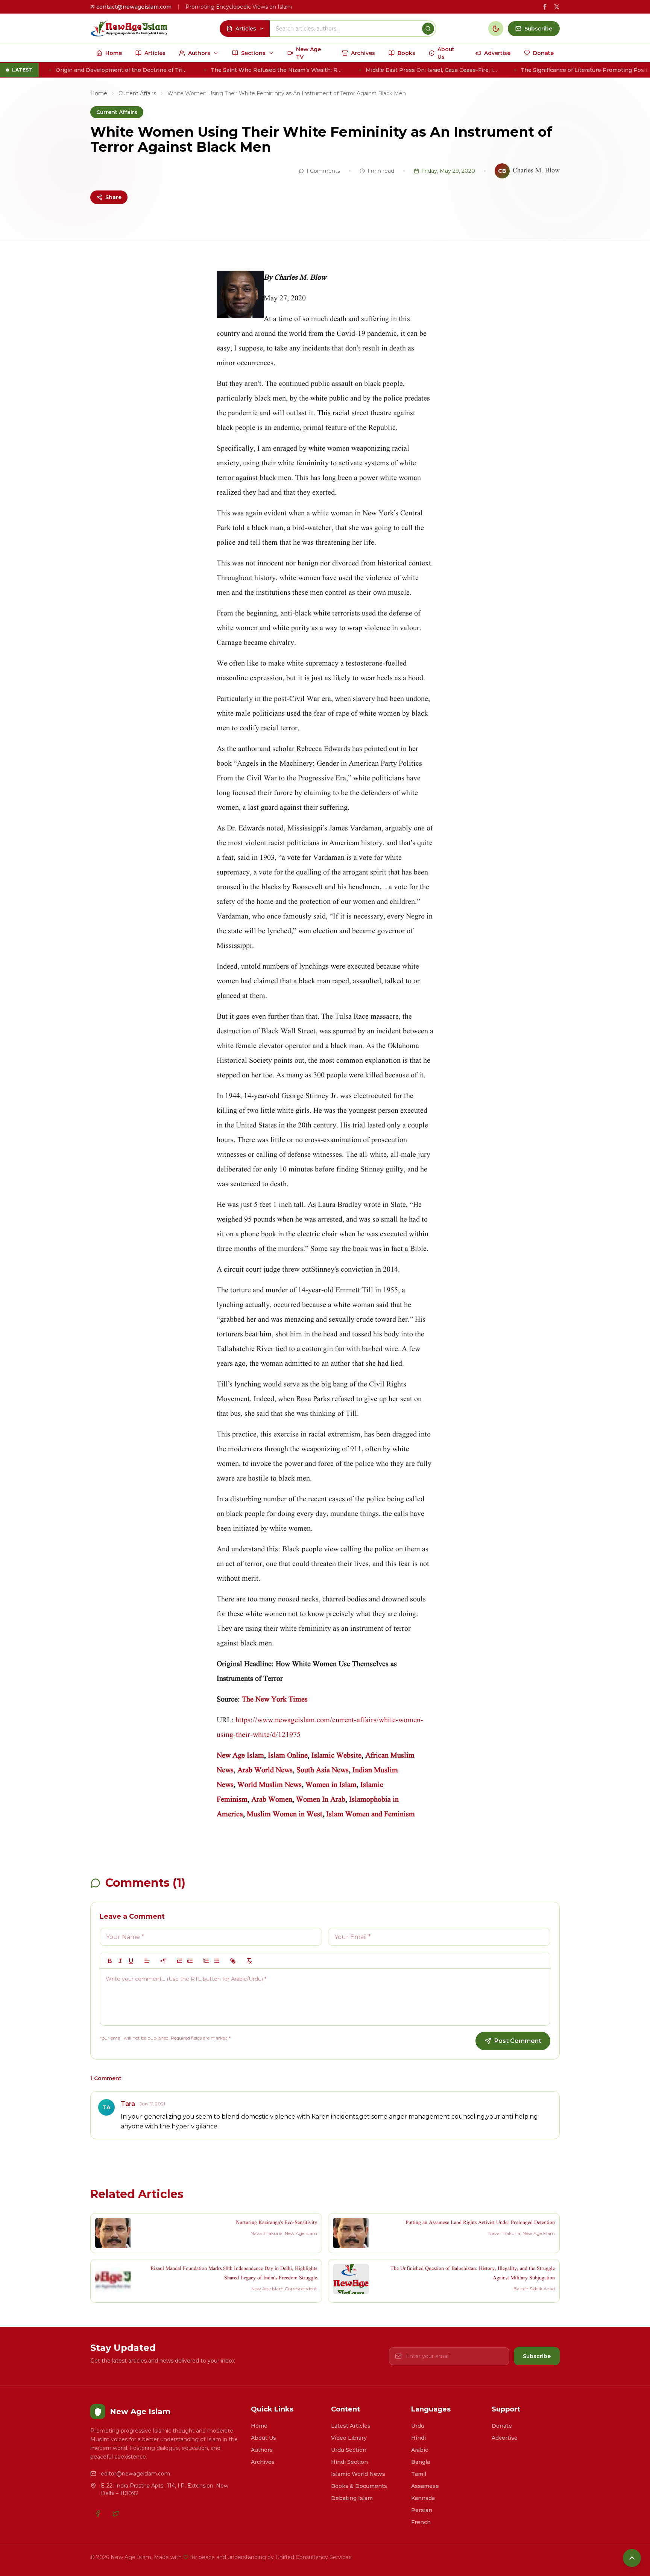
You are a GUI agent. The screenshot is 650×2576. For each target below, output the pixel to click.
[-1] (179, 1961)
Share (113, 197)
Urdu (418, 2426)
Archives (263, 2462)
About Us (263, 2438)
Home (99, 93)
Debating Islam (352, 2498)
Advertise (505, 2438)
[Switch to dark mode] (496, 29)
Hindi (418, 2438)
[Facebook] (98, 2514)
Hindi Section (349, 2462)
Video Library (349, 2438)
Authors (262, 2450)
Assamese (425, 2486)
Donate (502, 2426)
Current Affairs (137, 93)
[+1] (190, 1961)
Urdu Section (349, 2450)
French (421, 2522)
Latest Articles (351, 2426)
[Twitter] (116, 2514)
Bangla (421, 2462)
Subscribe (537, 2356)
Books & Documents (359, 2486)
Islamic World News (358, 2474)
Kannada (423, 2498)
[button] (147, 1961)
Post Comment (518, 2041)
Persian (422, 2510)
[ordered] (206, 1961)
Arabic (420, 2450)
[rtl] (163, 1961)
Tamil (419, 2474)
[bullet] (217, 1961)
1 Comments (323, 171)
